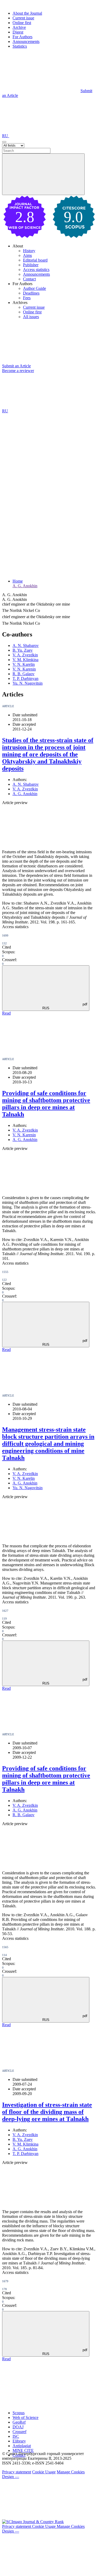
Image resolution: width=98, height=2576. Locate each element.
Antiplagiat (22, 2446)
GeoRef (19, 2422)
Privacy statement (17, 2472)
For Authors (22, 37)
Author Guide (34, 288)
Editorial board (35, 260)
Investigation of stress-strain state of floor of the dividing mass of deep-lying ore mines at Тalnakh (47, 2112)
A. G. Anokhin (25, 586)
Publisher (31, 265)
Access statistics (36, 270)
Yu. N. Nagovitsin (28, 683)
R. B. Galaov (24, 674)
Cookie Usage (44, 2472)
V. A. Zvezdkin (25, 655)
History (29, 251)
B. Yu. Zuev (23, 650)
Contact (29, 279)
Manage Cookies (71, 2472)
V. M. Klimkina (25, 660)
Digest (18, 32)
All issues (31, 317)
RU (6, 136)
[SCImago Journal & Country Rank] (33, 2522)
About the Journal (27, 13)
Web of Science (25, 2417)
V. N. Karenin (24, 669)
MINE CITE (23, 2450)
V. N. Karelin (24, 664)
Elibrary (19, 2441)
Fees (27, 298)
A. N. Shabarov (26, 646)
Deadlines (31, 293)
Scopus (19, 2413)
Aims (27, 255)
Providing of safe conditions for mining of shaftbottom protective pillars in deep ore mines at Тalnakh (46, 1779)
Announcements (26, 41)
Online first (22, 23)
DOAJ (18, 2427)
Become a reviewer (18, 371)
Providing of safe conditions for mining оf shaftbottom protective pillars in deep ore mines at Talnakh (46, 1104)
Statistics (20, 46)
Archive (19, 27)
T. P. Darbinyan (25, 678)
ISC (16, 2436)
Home (18, 581)
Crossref (19, 2432)
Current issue (23, 18)
